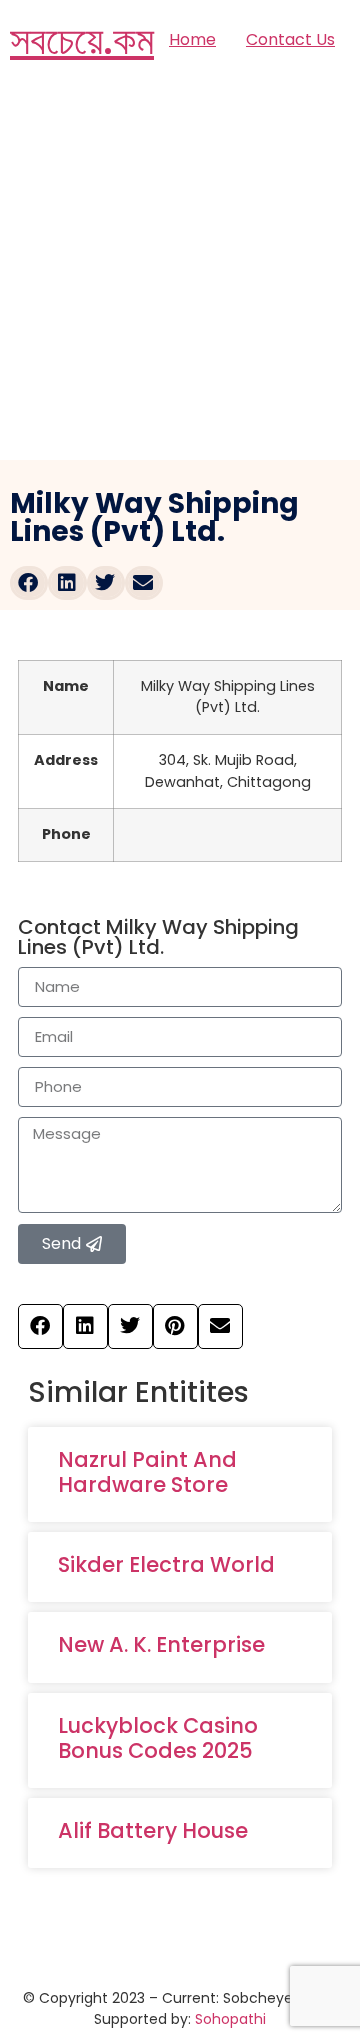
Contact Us (290, 39)
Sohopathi (230, 2019)
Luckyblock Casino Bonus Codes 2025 (158, 1738)
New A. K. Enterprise (161, 1644)
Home (192, 39)
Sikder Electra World (166, 1564)
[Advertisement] (180, 270)
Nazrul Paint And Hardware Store (147, 1472)
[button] (29, 583)
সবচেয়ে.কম (82, 40)
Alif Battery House (153, 1830)
